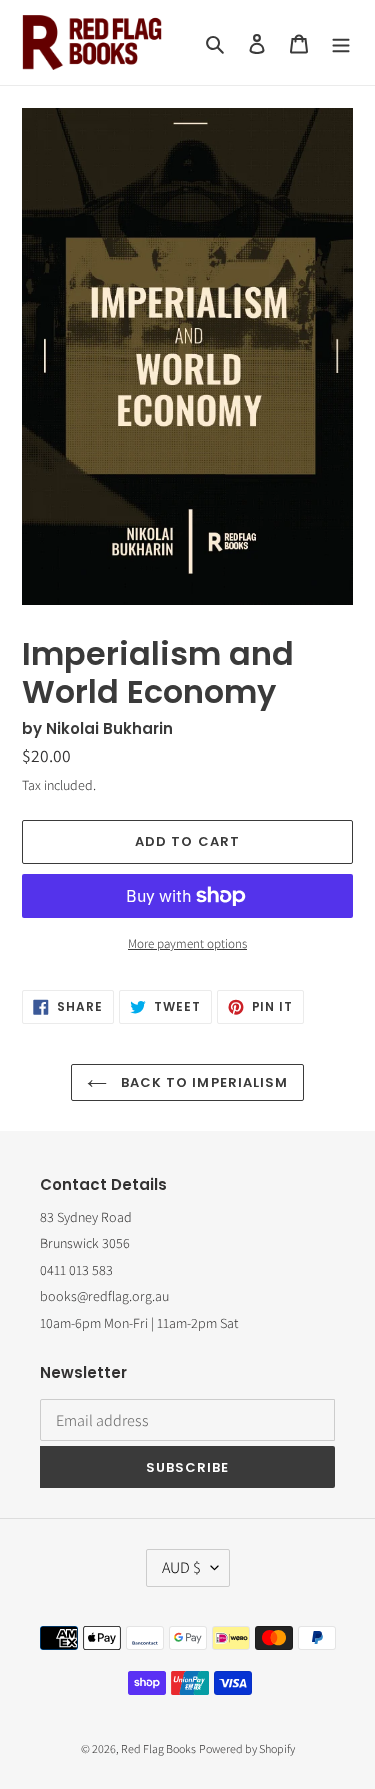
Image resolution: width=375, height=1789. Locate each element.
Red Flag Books (158, 1748)
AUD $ (181, 1567)
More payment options (187, 943)
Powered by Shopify (247, 1748)
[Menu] (341, 42)
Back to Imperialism (202, 1082)
